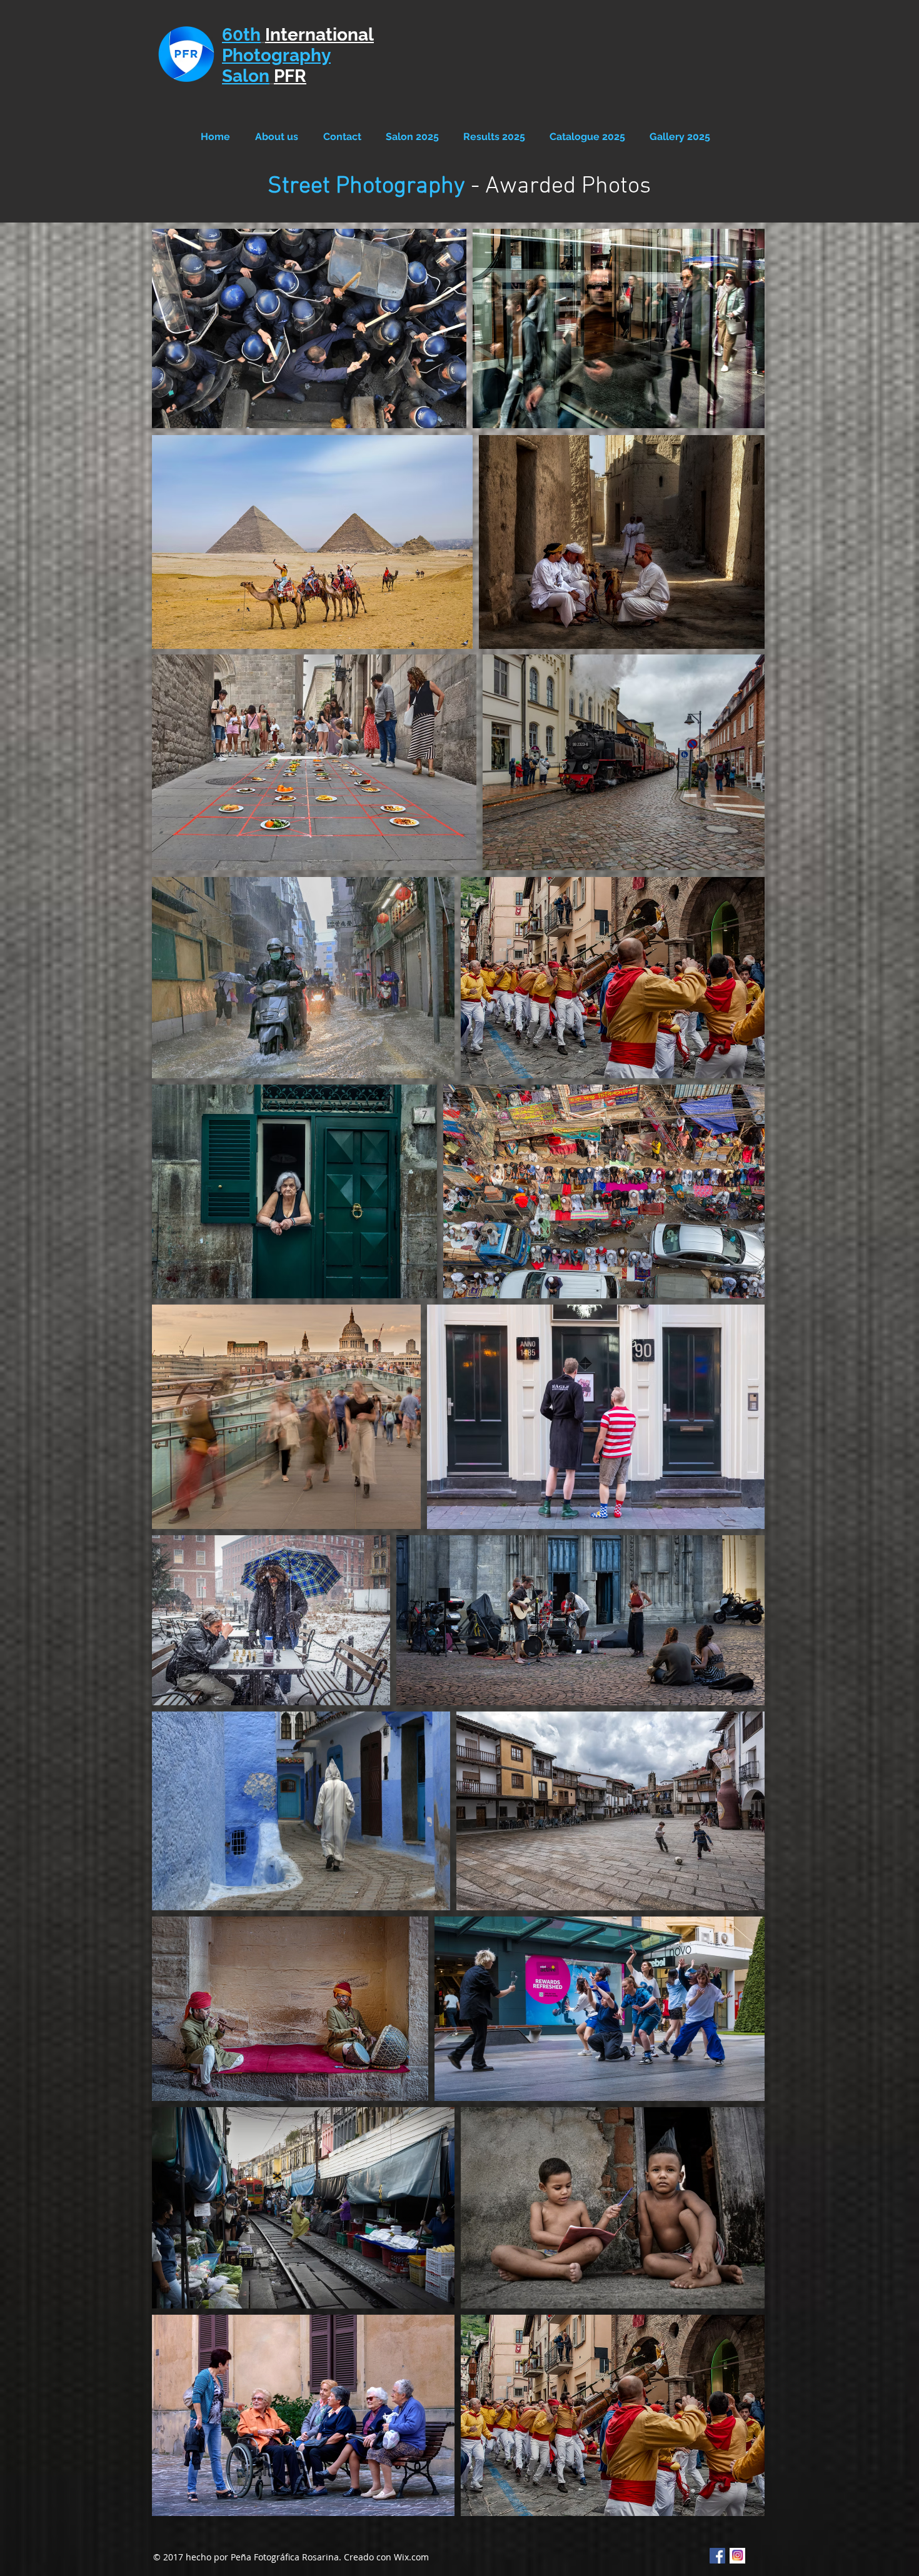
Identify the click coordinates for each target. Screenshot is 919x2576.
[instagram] (737, 2556)
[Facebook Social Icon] (717, 2556)
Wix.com (411, 2557)
